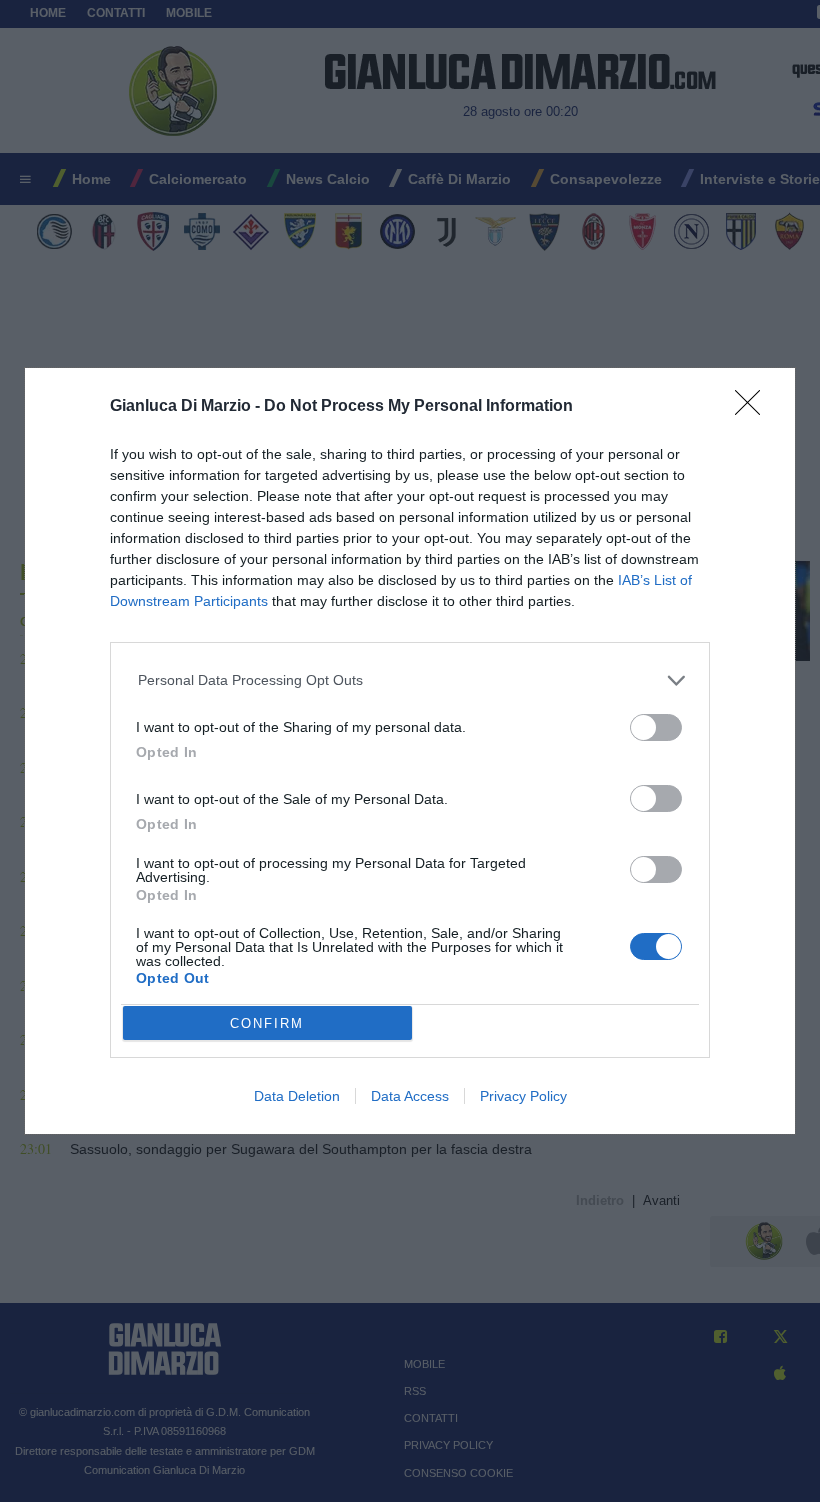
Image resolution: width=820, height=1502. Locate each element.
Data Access (410, 1096)
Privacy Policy (523, 1096)
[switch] (656, 727)
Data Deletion (297, 1096)
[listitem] (410, 680)
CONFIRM (267, 1023)
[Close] (754, 409)
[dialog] (410, 751)
